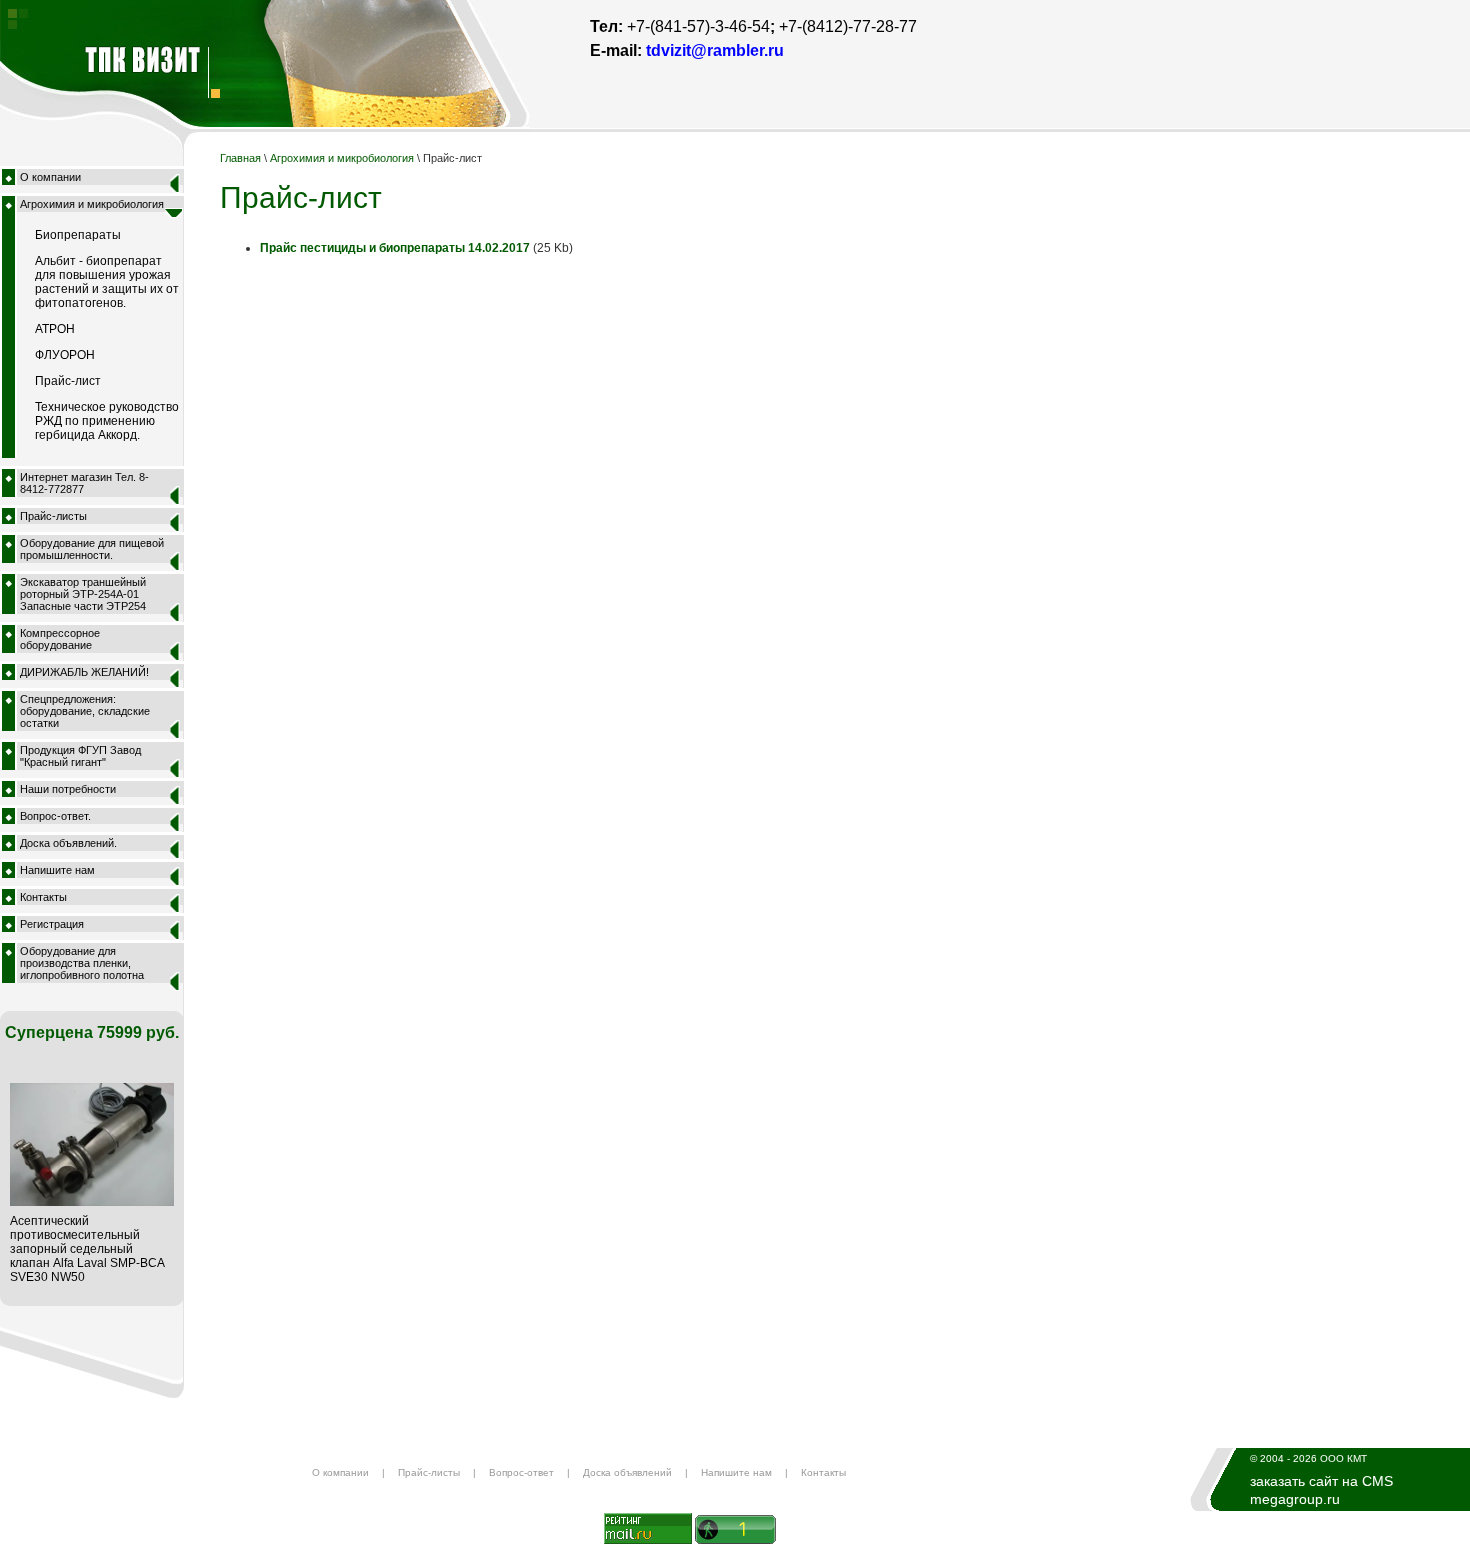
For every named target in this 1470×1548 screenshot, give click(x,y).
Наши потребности (68, 789)
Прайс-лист (68, 381)
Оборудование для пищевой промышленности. (92, 549)
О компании (50, 177)
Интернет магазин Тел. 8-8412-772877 (84, 483)
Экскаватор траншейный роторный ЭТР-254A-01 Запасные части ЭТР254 (83, 594)
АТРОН (55, 329)
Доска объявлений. (68, 843)
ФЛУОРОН (65, 355)
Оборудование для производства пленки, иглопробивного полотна (82, 963)
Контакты (43, 897)
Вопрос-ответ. (55, 816)
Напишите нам (57, 870)
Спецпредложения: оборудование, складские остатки (85, 711)
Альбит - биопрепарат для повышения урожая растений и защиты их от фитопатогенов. (107, 282)
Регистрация (52, 924)
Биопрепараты (78, 235)
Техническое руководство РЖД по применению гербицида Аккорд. (107, 421)
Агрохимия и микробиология (92, 204)
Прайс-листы (53, 516)
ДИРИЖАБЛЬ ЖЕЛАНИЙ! (84, 672)
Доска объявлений (627, 1472)
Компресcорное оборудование (60, 639)
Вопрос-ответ (521, 1472)
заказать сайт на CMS (1321, 1481)
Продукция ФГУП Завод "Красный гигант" (80, 756)
